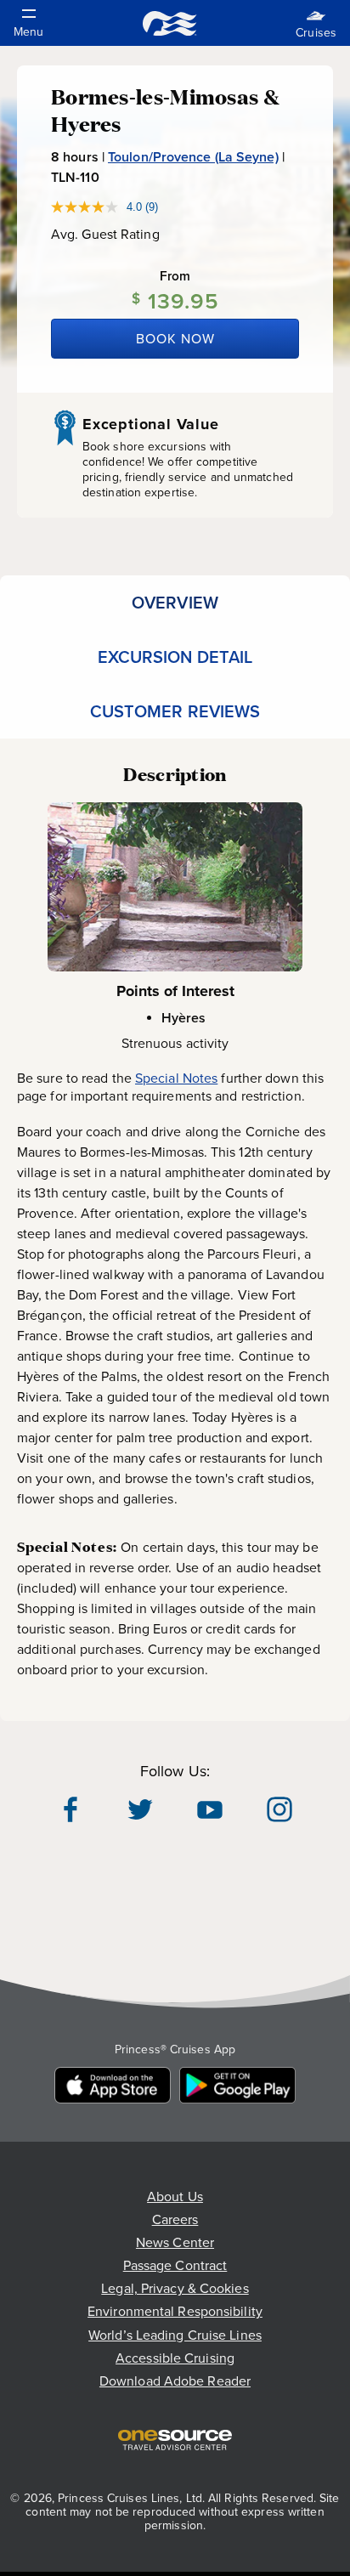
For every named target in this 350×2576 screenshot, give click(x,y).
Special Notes (176, 1078)
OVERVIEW (175, 603)
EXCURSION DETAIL (175, 657)
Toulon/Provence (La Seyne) (193, 157)
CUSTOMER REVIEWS (175, 711)
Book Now (175, 339)
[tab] (175, 603)
